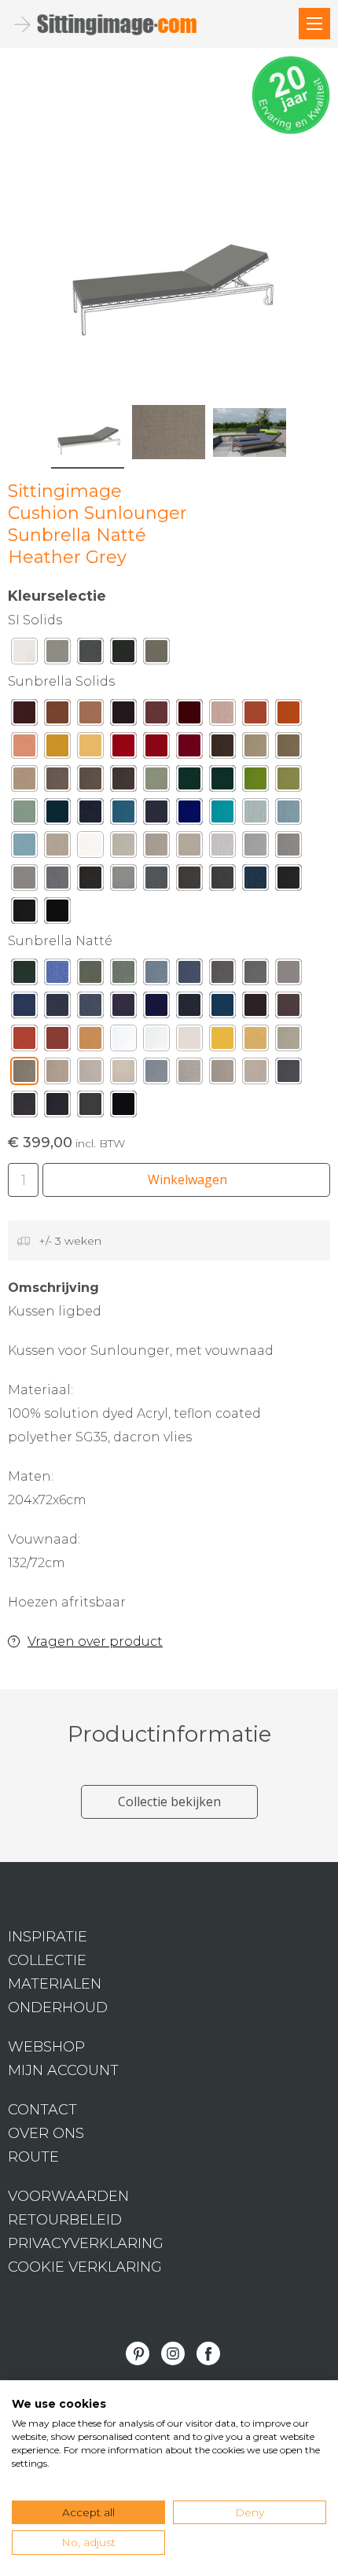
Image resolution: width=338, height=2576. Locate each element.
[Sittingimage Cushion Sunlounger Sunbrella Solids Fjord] (24, 848)
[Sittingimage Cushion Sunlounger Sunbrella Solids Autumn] (156, 716)
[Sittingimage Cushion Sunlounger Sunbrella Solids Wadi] (90, 716)
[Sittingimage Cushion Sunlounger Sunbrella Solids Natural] (90, 848)
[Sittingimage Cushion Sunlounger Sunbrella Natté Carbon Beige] (222, 976)
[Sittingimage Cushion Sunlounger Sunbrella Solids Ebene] (123, 716)
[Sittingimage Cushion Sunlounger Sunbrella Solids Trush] (24, 782)
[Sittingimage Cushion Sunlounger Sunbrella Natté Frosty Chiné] (156, 976)
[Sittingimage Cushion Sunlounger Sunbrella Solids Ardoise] (189, 881)
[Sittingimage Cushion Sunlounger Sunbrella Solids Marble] (222, 848)
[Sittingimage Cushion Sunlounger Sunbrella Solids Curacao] (255, 815)
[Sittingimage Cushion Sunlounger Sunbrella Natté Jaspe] (57, 1042)
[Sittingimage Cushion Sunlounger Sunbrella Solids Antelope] (255, 716)
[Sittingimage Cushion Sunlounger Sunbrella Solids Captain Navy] (156, 815)
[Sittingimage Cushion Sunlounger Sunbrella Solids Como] (57, 815)
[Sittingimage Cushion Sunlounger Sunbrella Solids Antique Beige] (255, 749)
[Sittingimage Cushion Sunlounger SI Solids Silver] (57, 655)
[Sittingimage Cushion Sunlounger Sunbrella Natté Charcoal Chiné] (288, 1075)
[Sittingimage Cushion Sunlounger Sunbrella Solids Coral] (24, 749)
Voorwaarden (68, 2196)
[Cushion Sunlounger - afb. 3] (250, 432)
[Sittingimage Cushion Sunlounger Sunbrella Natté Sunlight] (255, 1042)
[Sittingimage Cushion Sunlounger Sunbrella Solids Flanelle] (222, 881)
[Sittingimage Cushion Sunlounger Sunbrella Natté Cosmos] (123, 1009)
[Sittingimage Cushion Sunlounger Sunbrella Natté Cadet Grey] (288, 976)
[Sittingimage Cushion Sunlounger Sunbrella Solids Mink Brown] (222, 749)
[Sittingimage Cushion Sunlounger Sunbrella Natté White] (123, 1042)
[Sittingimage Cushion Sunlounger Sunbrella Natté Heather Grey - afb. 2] (169, 432)
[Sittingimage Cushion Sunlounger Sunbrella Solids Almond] (156, 782)
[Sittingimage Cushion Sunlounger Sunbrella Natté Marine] (189, 1009)
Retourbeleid (65, 2220)
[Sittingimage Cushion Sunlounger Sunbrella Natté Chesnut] (255, 1009)
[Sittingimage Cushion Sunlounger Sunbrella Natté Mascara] (123, 1108)
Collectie (47, 1960)
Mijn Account (63, 2070)
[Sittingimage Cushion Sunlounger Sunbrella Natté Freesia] (222, 1042)
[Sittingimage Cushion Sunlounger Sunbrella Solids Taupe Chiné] (57, 782)
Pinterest (138, 2353)
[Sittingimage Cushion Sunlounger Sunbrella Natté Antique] (255, 1075)
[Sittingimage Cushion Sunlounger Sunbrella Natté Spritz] (24, 1042)
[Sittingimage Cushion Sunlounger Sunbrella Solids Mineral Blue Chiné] (288, 815)
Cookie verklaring (85, 2267)
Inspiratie (48, 1937)
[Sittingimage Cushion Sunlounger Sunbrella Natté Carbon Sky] (189, 976)
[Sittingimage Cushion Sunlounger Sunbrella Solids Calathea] (189, 782)
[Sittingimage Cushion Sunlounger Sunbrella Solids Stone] (189, 848)
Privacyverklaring (86, 2243)
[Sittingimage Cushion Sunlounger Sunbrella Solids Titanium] (156, 881)
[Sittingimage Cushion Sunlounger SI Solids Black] (123, 655)
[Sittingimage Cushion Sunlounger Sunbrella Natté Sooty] (57, 1108)
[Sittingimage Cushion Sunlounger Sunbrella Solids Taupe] (90, 782)
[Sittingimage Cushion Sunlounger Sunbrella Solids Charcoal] (90, 881)
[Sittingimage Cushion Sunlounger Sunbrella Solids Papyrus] (57, 848)
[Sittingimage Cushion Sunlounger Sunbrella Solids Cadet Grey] (24, 881)
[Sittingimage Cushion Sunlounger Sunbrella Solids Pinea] (222, 782)
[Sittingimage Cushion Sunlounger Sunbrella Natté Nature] (156, 1042)
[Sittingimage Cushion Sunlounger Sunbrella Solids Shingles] (288, 848)
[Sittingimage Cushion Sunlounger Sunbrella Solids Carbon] (288, 881)
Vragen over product (95, 1641)
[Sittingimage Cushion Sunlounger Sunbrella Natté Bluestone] (57, 1009)
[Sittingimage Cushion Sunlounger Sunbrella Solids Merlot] (24, 716)
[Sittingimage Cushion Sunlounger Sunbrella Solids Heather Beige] (288, 749)
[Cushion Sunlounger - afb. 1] (169, 262)
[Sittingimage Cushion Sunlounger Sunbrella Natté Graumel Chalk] (189, 1075)
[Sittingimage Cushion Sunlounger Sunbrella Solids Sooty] (24, 914)
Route (33, 2157)
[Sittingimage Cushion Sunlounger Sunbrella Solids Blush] (222, 716)
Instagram (173, 2353)
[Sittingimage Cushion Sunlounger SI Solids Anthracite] (90, 655)
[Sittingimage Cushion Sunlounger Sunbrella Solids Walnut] (57, 716)
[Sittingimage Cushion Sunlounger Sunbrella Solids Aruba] (222, 815)
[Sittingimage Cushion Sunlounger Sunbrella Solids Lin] (156, 848)
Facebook (208, 2353)
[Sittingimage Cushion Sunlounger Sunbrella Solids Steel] (123, 881)
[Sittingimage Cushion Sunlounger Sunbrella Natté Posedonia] (24, 976)
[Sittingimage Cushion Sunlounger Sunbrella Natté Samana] (57, 976)
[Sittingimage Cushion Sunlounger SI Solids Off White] (24, 655)
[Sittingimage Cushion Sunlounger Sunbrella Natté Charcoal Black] (90, 1108)
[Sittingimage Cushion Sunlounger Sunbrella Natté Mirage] (90, 1009)
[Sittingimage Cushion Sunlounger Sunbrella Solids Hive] (90, 749)
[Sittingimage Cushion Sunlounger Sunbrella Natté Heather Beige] (288, 1042)
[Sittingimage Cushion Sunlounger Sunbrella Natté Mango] (90, 1042)
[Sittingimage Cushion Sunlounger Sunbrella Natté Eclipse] (156, 1009)
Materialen (55, 1984)
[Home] (314, 24)
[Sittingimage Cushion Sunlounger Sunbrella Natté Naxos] (24, 1009)
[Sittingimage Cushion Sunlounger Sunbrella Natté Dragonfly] (222, 1009)
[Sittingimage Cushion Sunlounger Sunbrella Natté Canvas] (189, 1042)
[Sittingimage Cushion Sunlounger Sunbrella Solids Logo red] (123, 749)
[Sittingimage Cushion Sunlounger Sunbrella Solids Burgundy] (189, 716)
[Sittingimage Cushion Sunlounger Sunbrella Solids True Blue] (189, 815)
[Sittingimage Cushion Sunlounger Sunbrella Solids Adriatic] (123, 815)
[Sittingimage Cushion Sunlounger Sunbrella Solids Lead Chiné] (57, 881)
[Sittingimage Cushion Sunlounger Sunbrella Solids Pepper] (156, 749)
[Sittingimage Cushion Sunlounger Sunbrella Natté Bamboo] (90, 976)
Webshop (46, 2047)
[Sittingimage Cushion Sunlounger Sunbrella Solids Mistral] (255, 881)
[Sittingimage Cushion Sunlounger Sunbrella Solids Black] (57, 914)
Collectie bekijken (169, 1801)
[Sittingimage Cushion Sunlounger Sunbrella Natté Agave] (123, 976)
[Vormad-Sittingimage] (118, 24)
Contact (42, 2110)
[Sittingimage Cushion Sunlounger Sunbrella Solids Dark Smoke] (123, 782)
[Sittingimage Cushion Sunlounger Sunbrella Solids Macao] (255, 782)
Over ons (46, 2133)
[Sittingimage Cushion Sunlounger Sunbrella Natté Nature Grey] (255, 976)
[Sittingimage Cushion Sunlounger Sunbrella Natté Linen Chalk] (90, 1075)
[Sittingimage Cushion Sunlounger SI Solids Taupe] (156, 655)
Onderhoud (58, 2007)
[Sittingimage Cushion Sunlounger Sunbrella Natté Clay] (123, 1075)
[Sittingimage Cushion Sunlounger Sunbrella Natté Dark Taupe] (24, 1108)
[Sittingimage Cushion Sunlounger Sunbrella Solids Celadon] (24, 815)
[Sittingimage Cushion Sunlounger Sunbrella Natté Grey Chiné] (156, 1075)
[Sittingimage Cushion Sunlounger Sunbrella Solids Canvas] (123, 848)
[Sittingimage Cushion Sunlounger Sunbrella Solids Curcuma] (57, 749)
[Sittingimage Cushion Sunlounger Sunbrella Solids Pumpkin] (288, 716)
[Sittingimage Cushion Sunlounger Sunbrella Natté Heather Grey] (24, 1075)
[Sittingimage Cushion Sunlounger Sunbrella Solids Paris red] (189, 749)
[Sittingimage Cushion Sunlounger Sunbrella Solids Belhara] (90, 815)
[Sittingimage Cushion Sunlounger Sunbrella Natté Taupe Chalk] (222, 1075)
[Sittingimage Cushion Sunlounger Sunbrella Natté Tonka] (288, 1009)
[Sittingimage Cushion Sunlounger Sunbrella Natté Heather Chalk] (57, 1075)
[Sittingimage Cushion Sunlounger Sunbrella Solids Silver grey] (255, 848)
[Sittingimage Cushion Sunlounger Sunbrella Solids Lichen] (288, 782)
